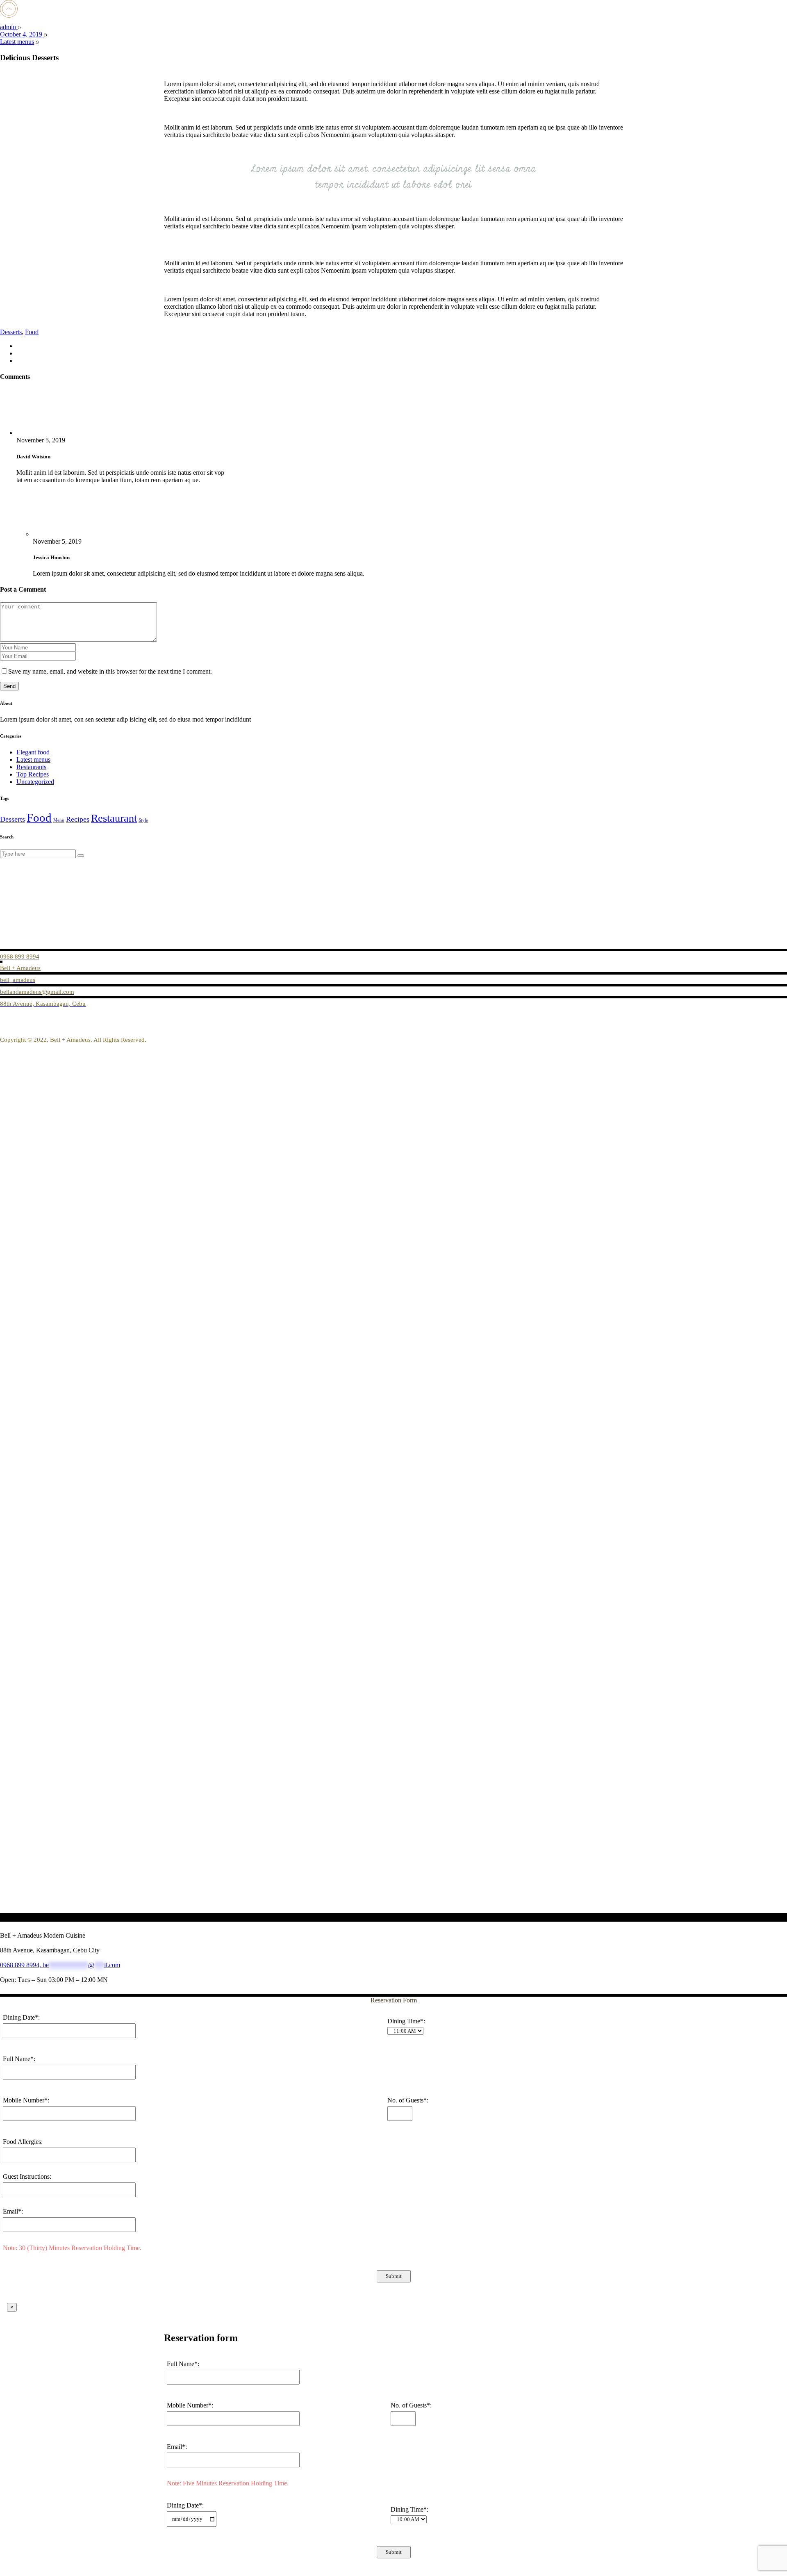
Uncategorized (35, 782)
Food (32, 332)
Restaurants (31, 767)
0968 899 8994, (21, 1965)
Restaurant (114, 818)
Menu (59, 820)
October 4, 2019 (22, 34)
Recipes (78, 819)
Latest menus (17, 42)
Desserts (11, 332)
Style (143, 820)
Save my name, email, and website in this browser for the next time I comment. (110, 671)
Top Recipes (33, 774)
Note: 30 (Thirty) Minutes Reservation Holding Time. (72, 2248)
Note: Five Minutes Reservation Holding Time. (228, 2483)
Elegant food (33, 752)
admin (9, 27)
